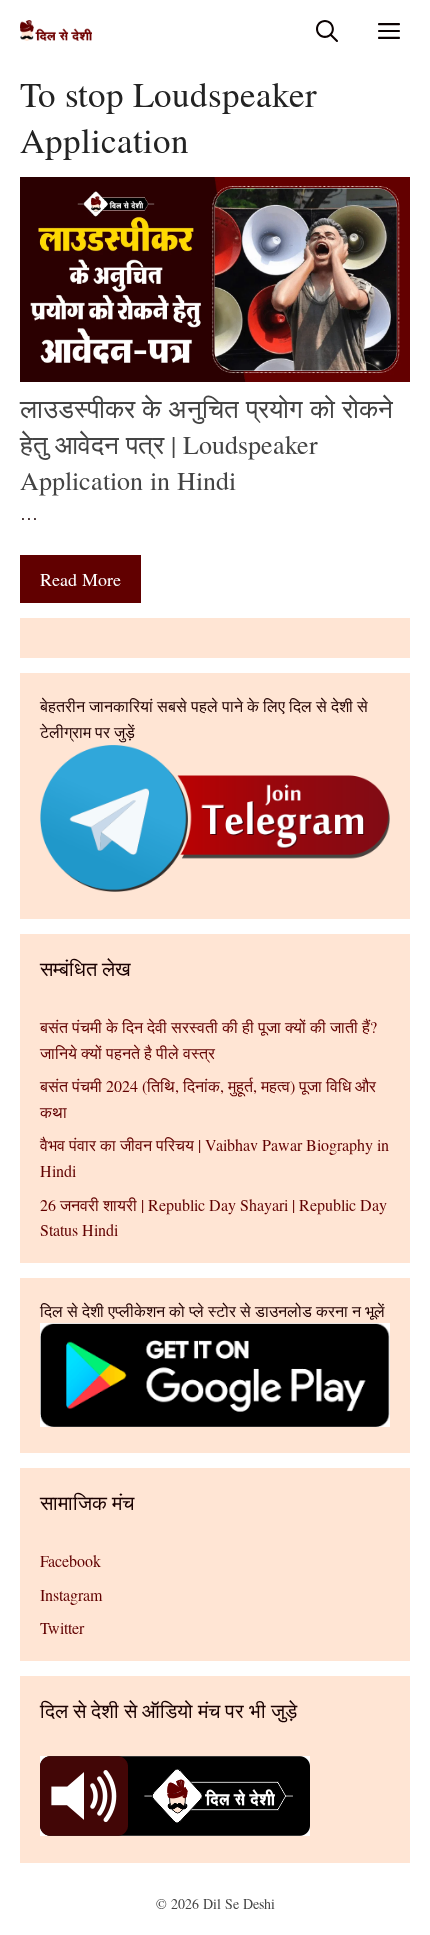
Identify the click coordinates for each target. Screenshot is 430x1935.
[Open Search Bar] (327, 30)
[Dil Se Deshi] (56, 30)
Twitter (62, 1627)
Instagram (71, 1594)
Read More (80, 579)
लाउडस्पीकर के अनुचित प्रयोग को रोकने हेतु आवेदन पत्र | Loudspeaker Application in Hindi (206, 444)
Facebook (70, 1560)
